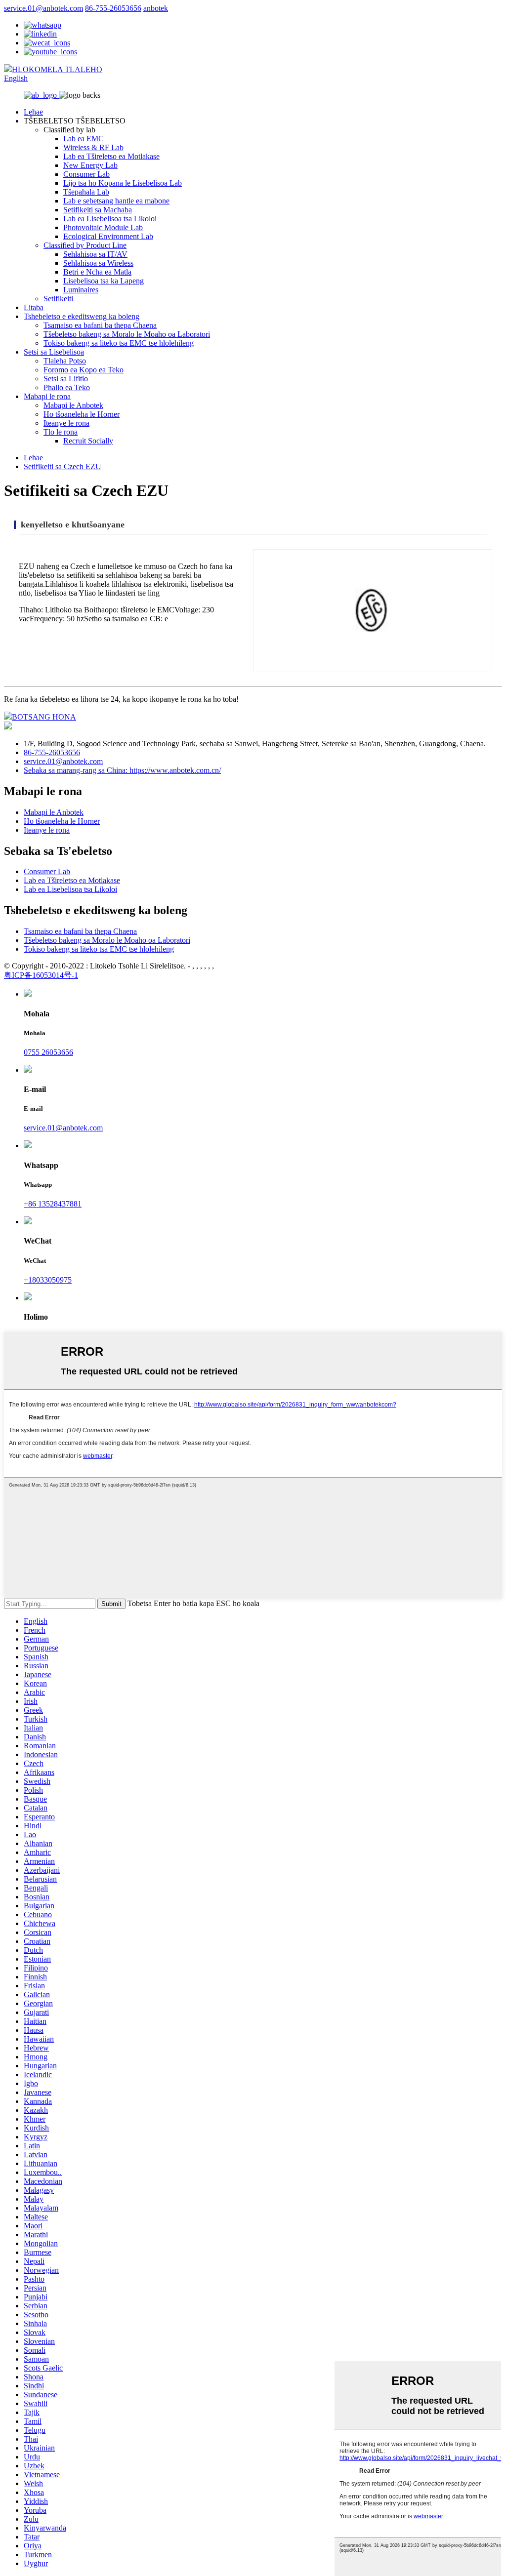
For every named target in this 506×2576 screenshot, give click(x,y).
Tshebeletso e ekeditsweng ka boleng (82, 316)
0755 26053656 (48, 1052)
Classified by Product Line (85, 245)
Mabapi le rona (47, 396)
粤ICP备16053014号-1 (41, 975)
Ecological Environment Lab (108, 236)
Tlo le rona (61, 432)
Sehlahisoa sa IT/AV (95, 254)
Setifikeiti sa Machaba (98, 210)
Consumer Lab (86, 174)
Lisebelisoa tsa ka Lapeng (104, 281)
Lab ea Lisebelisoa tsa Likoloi (110, 219)
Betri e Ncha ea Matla (97, 272)
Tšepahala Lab (86, 192)
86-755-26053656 (113, 8)
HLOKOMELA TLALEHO (57, 69)
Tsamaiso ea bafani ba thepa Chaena (100, 325)
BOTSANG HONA (44, 717)
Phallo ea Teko (67, 387)
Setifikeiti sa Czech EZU (63, 466)
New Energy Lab (90, 165)
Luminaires (81, 290)
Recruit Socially (88, 441)
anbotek (156, 8)
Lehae (33, 112)
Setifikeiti (58, 299)
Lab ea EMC (84, 139)
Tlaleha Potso (65, 361)
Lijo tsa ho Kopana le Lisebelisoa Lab (123, 183)
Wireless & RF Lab (93, 147)
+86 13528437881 (53, 1204)
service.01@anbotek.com (43, 8)
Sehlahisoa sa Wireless (98, 263)
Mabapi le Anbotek (73, 405)
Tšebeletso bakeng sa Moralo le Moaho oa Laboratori (127, 334)
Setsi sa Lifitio (66, 379)
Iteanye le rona (66, 423)
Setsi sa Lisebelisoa (54, 352)
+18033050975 (48, 1280)
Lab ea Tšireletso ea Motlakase (111, 156)
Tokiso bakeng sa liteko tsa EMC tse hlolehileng (119, 343)
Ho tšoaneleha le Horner (82, 414)
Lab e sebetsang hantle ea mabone (116, 201)
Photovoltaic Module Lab (103, 227)
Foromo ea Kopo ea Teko (84, 370)
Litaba (34, 307)
